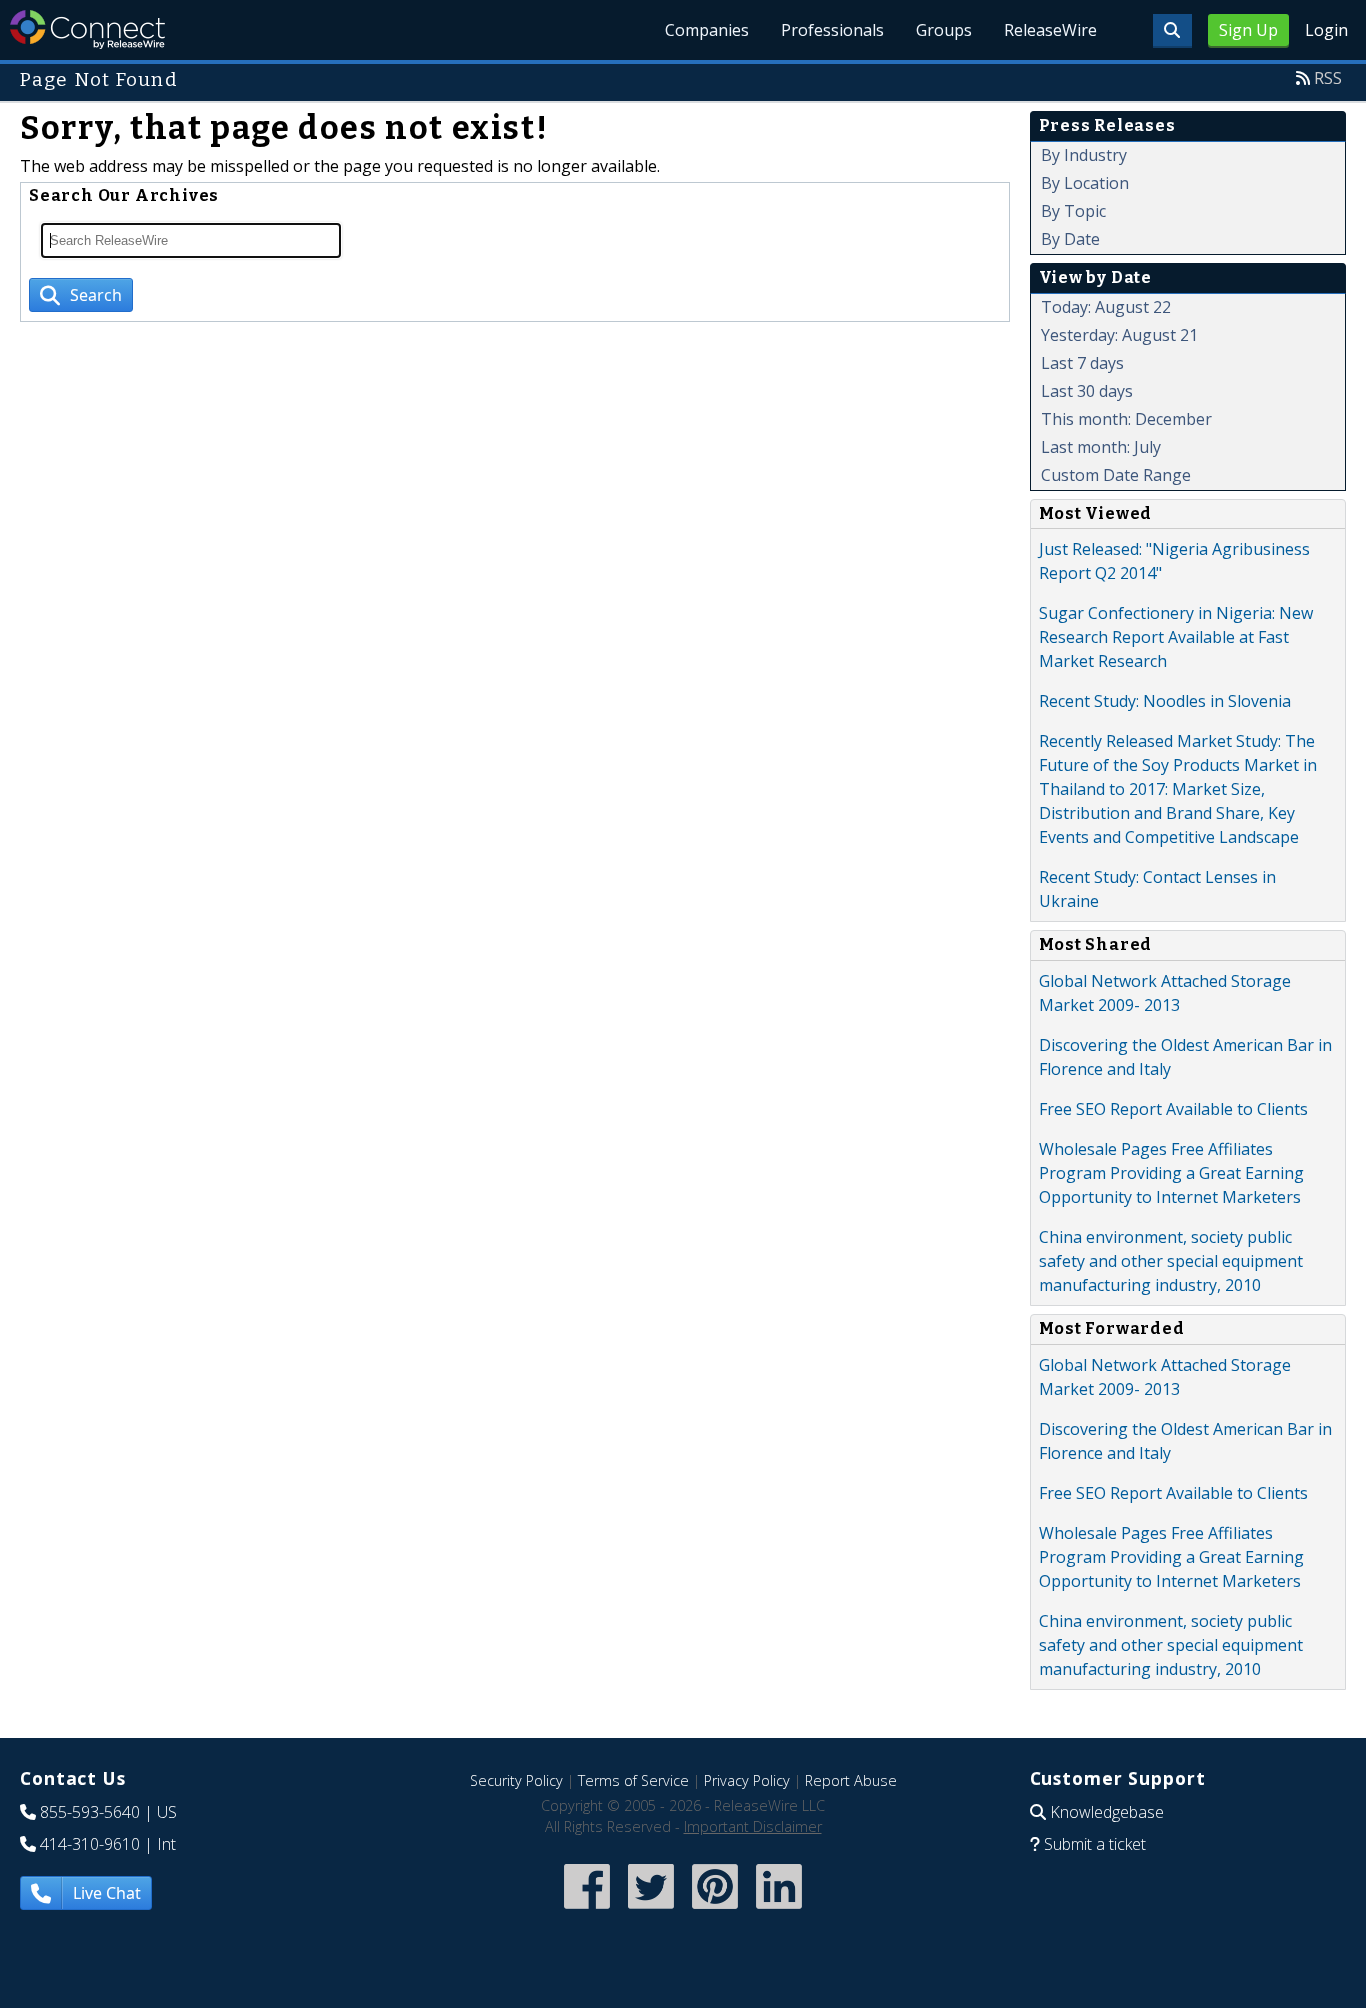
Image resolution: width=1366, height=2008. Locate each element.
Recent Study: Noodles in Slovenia (1165, 701)
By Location (1085, 183)
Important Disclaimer (753, 1826)
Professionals (832, 30)
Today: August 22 (1106, 307)
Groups (944, 30)
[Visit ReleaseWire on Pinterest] (715, 1910)
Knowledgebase (1107, 1812)
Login (1326, 30)
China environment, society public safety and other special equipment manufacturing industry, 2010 (1171, 1261)
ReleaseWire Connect (87, 29)
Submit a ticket (1095, 1844)
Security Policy (516, 1780)
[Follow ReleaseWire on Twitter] (651, 1910)
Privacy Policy (747, 1780)
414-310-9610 (90, 1844)
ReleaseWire (1050, 30)
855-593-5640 (90, 1812)
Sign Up (1248, 30)
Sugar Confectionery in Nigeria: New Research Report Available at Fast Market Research (1176, 637)
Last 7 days (1082, 363)
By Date (1070, 239)
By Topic (1073, 211)
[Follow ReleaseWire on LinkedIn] (779, 1910)
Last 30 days (1087, 391)
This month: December (1126, 419)
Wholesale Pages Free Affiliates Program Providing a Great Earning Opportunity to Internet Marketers (1171, 1173)
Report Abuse (851, 1780)
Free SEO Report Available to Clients (1173, 1109)
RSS (1328, 78)
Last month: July (1101, 447)
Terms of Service (633, 1780)
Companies (707, 30)
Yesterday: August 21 (1119, 335)
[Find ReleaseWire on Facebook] (587, 1910)
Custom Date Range (1116, 475)
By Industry (1084, 155)
